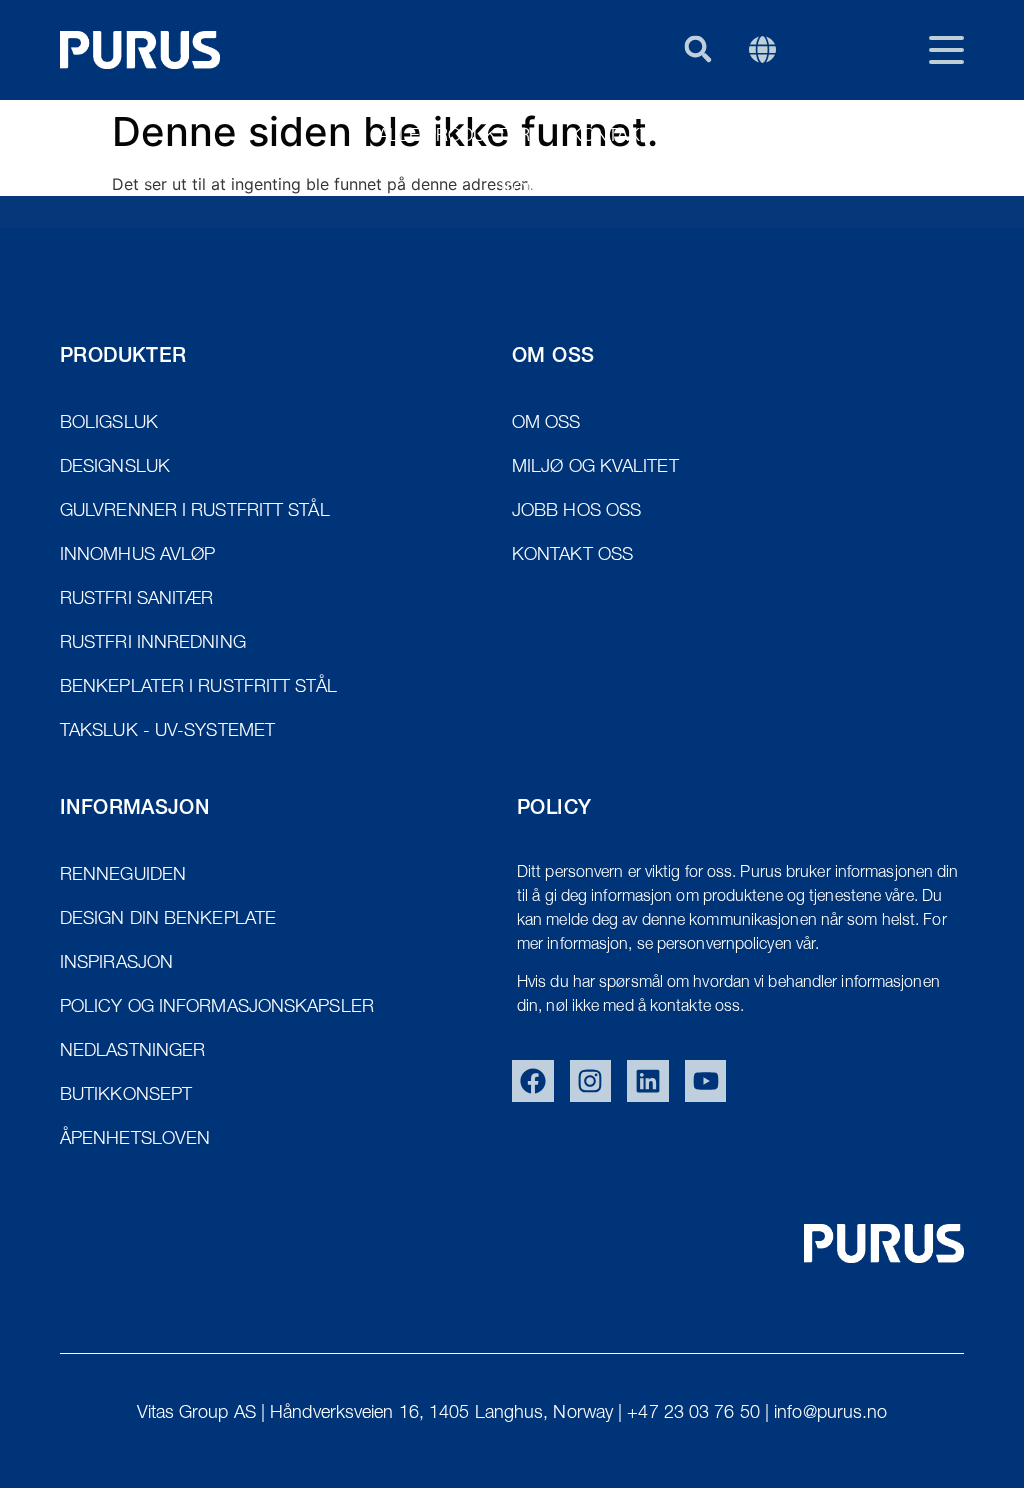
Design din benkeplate (837, 137)
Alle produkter (454, 137)
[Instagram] (591, 1081)
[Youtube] (706, 1081)
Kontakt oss (630, 137)
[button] (697, 48)
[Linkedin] (648, 1081)
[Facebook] (533, 1081)
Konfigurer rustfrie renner (639, 191)
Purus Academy (890, 191)
